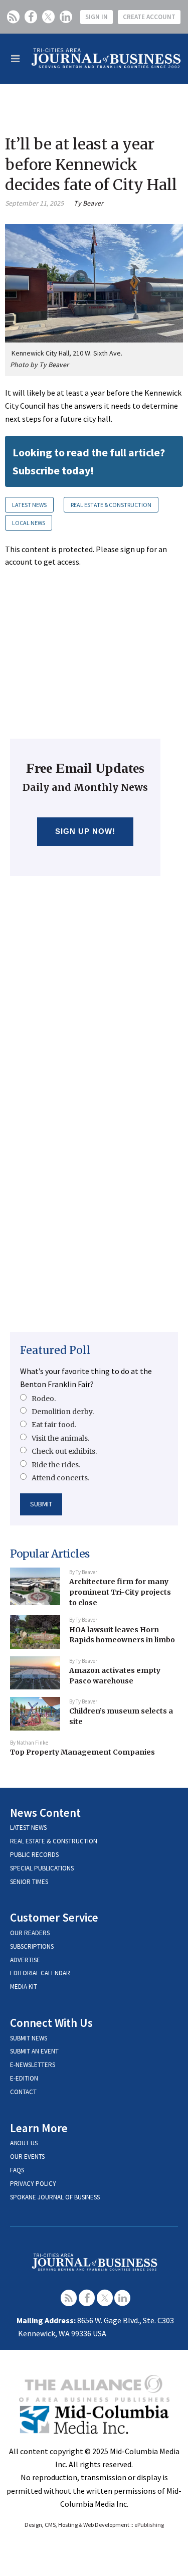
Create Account (149, 17)
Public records (34, 1855)
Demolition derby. (63, 1412)
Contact (23, 2092)
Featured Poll (55, 1350)
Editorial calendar (40, 1973)
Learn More (39, 2128)
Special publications (42, 1868)
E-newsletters (33, 2065)
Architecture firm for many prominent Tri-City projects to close (120, 1592)
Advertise (25, 1960)
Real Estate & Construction (111, 505)
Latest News (29, 505)
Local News (29, 523)
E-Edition (24, 2078)
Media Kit (24, 1987)
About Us (24, 2143)
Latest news (28, 1828)
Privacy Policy (33, 2184)
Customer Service (54, 1917)
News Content (45, 1813)
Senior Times (29, 1882)
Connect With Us (51, 2023)
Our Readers (30, 1933)
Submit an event (34, 2051)
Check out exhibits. (64, 1451)
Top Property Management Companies (82, 1752)
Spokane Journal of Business (55, 2197)
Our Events (27, 2157)
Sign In (97, 17)
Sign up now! (85, 831)
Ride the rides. (56, 1465)
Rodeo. (44, 1399)
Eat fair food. (54, 1425)
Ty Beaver (88, 203)
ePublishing (149, 2525)
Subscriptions (32, 1946)
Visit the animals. (60, 1438)
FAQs (17, 2170)
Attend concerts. (60, 1478)
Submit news (29, 2038)
